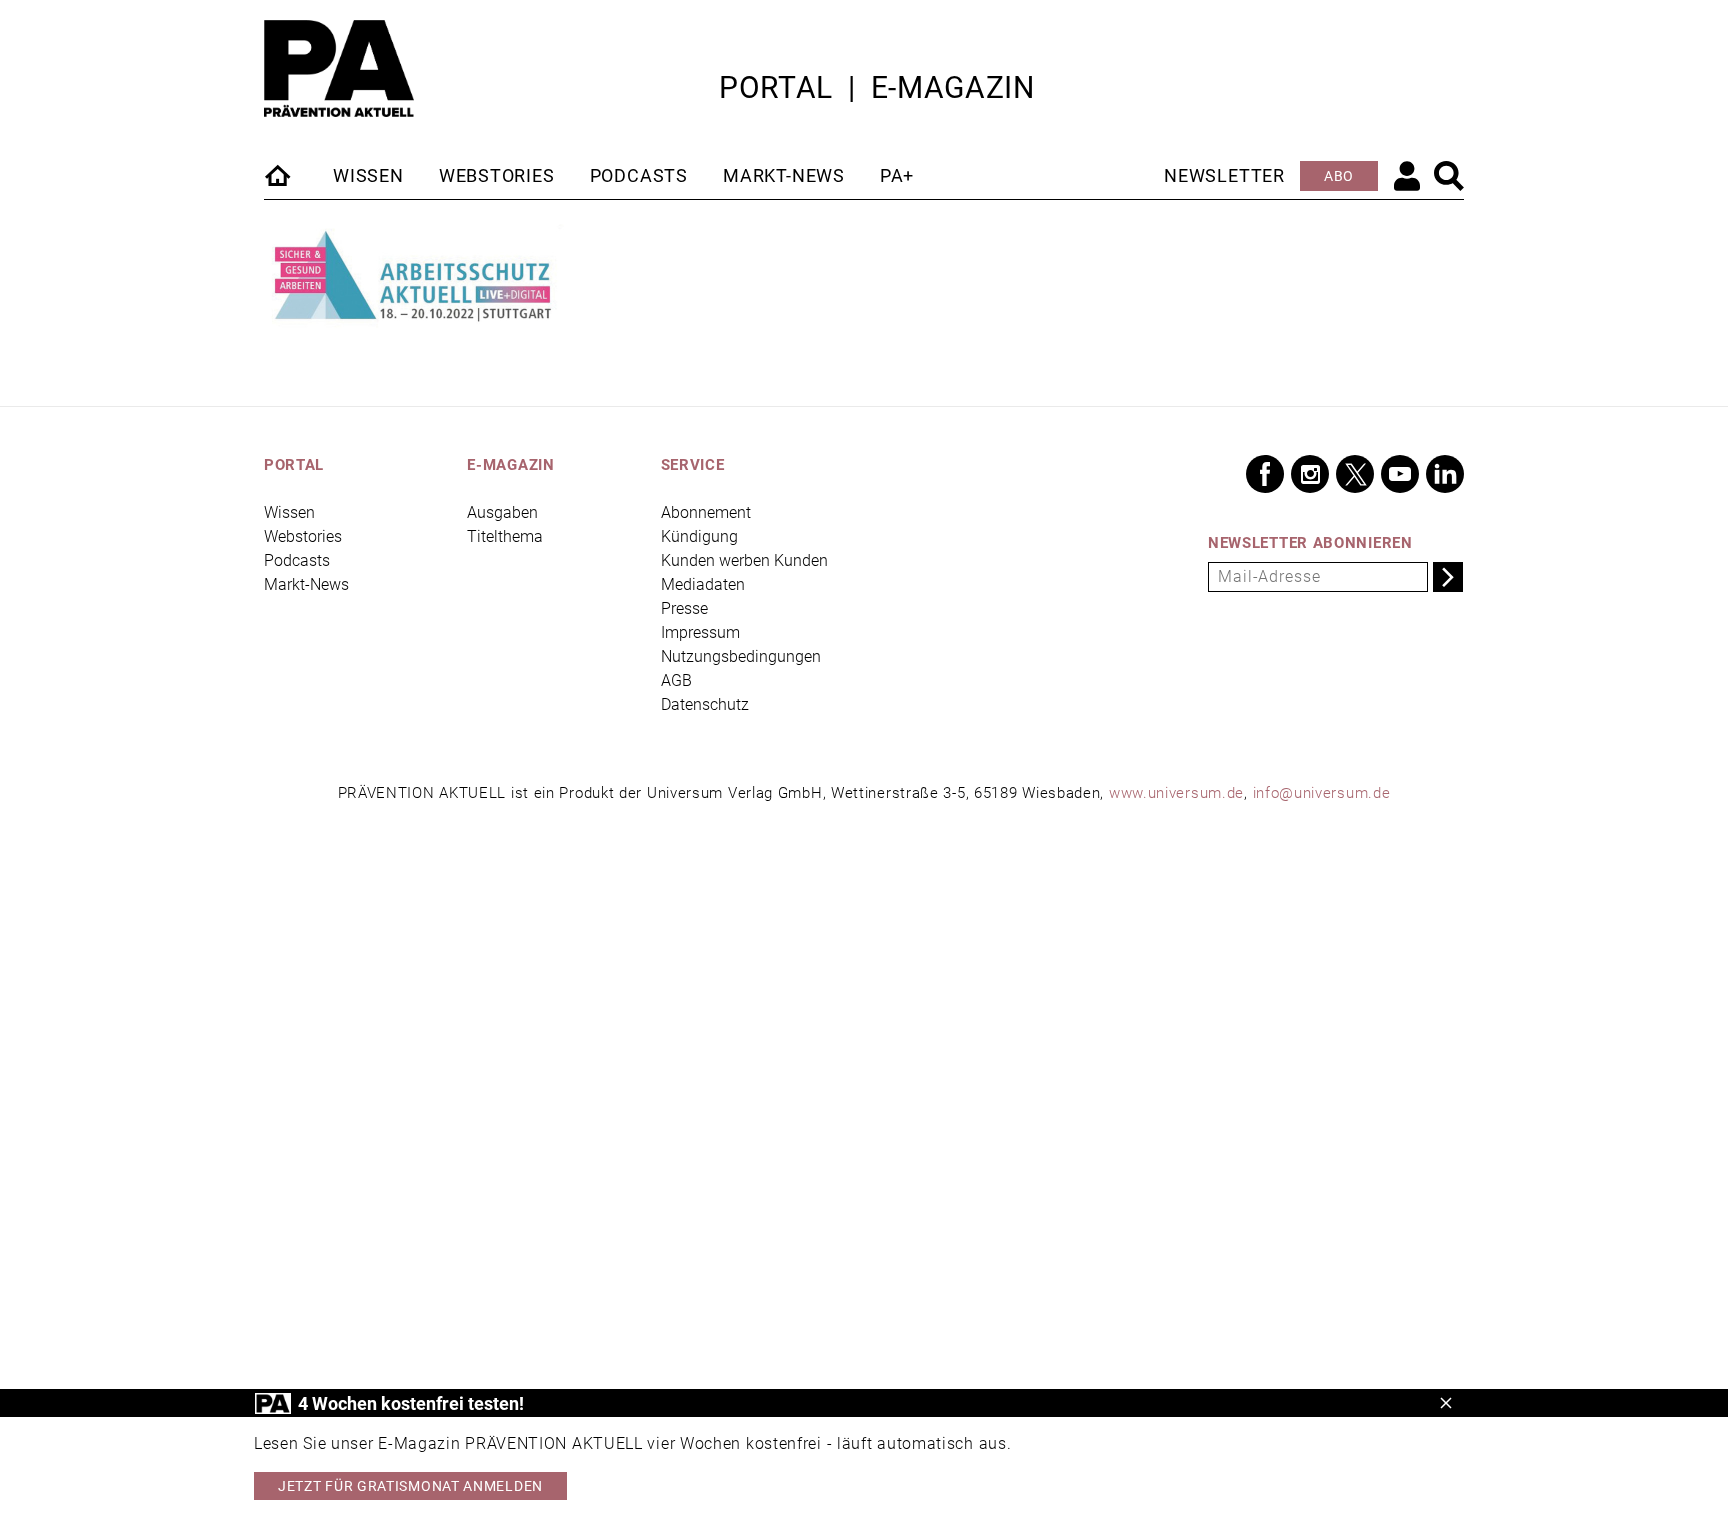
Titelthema (505, 536)
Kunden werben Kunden (744, 560)
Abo (1339, 176)
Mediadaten (703, 584)
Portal (776, 87)
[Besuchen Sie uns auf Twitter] (1355, 474)
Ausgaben (502, 512)
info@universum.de (1322, 793)
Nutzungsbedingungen (741, 656)
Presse (684, 608)
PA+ (897, 175)
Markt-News (784, 175)
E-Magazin (953, 87)
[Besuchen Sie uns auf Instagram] (1310, 474)
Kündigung (699, 536)
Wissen (368, 175)
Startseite (279, 175)
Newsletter (1224, 175)
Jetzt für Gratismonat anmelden (410, 1486)
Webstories (497, 175)
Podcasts (639, 175)
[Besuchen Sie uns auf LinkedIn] (1445, 474)
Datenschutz (705, 704)
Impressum (700, 632)
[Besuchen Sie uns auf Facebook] (1265, 474)
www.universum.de (1176, 793)
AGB (676, 680)
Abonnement (706, 512)
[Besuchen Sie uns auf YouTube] (1400, 474)
